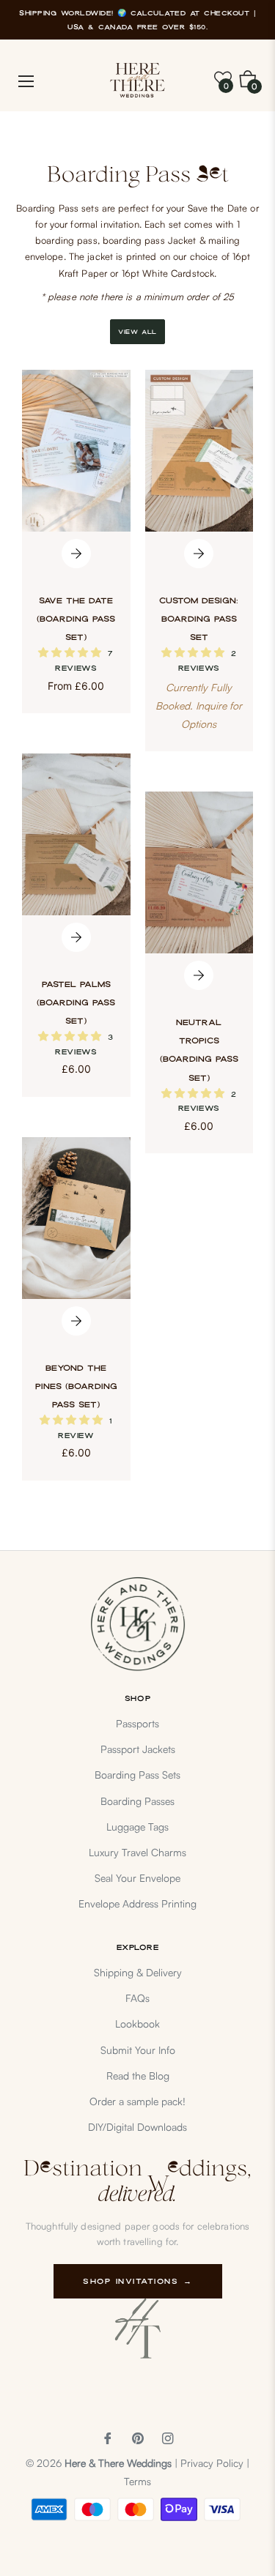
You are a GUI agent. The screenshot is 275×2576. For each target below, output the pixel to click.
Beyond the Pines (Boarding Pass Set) (76, 1386)
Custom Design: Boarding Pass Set (199, 619)
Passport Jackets (138, 1749)
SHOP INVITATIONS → (137, 2281)
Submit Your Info (138, 2050)
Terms (137, 2481)
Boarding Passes (137, 1801)
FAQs (137, 1998)
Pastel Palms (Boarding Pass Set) (76, 1002)
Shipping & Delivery (138, 1972)
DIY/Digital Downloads (137, 2127)
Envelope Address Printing (137, 1903)
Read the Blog (138, 2076)
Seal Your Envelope (137, 1878)
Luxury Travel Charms (137, 1852)
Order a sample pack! (137, 2101)
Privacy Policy (212, 2463)
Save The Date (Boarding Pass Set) (76, 619)
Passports (137, 1723)
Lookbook (137, 2024)
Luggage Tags (137, 1827)
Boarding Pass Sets (137, 1775)
